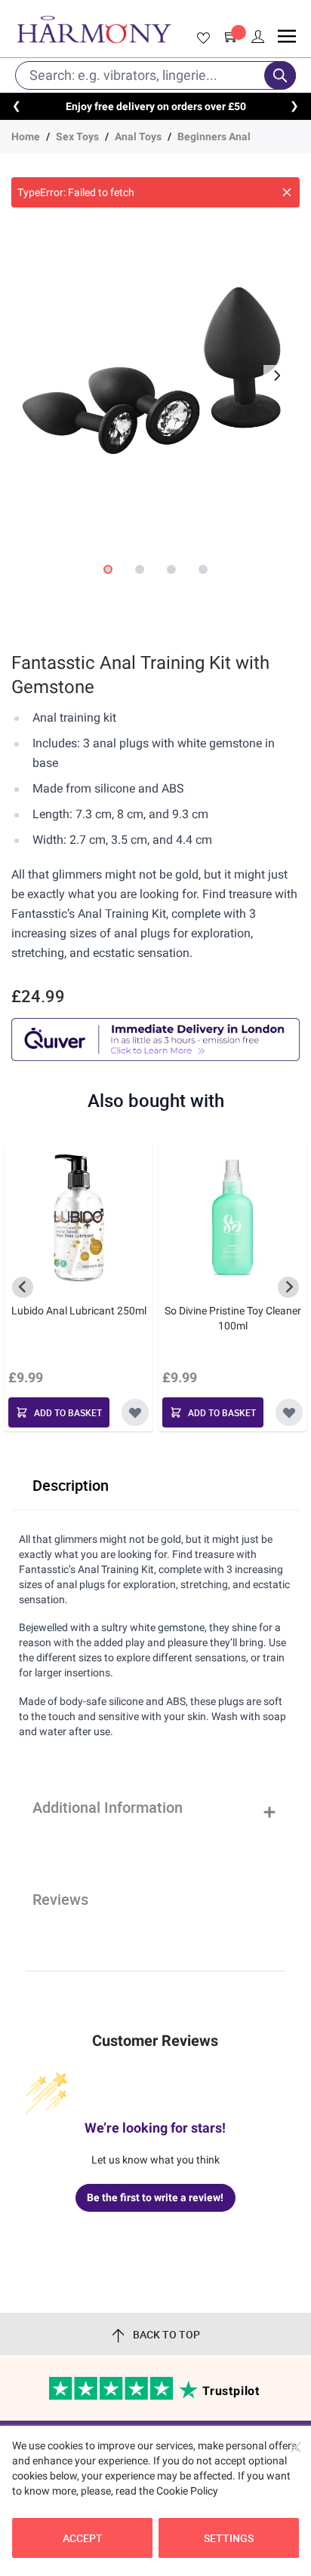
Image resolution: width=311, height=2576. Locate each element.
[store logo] (94, 29)
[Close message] (287, 192)
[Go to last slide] (23, 1287)
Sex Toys (77, 136)
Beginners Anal (214, 136)
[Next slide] (288, 1287)
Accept (83, 2538)
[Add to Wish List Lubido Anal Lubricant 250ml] (135, 1412)
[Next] (276, 376)
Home (26, 136)
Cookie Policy (187, 2491)
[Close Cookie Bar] (296, 2447)
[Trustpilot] (112, 2397)
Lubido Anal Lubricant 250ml (79, 1311)
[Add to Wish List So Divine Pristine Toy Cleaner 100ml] (289, 1412)
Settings (229, 2538)
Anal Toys (138, 136)
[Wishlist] (201, 38)
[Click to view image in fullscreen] (155, 366)
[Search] (280, 75)
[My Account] (258, 37)
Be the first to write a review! (155, 2197)
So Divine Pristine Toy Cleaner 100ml (233, 1318)
